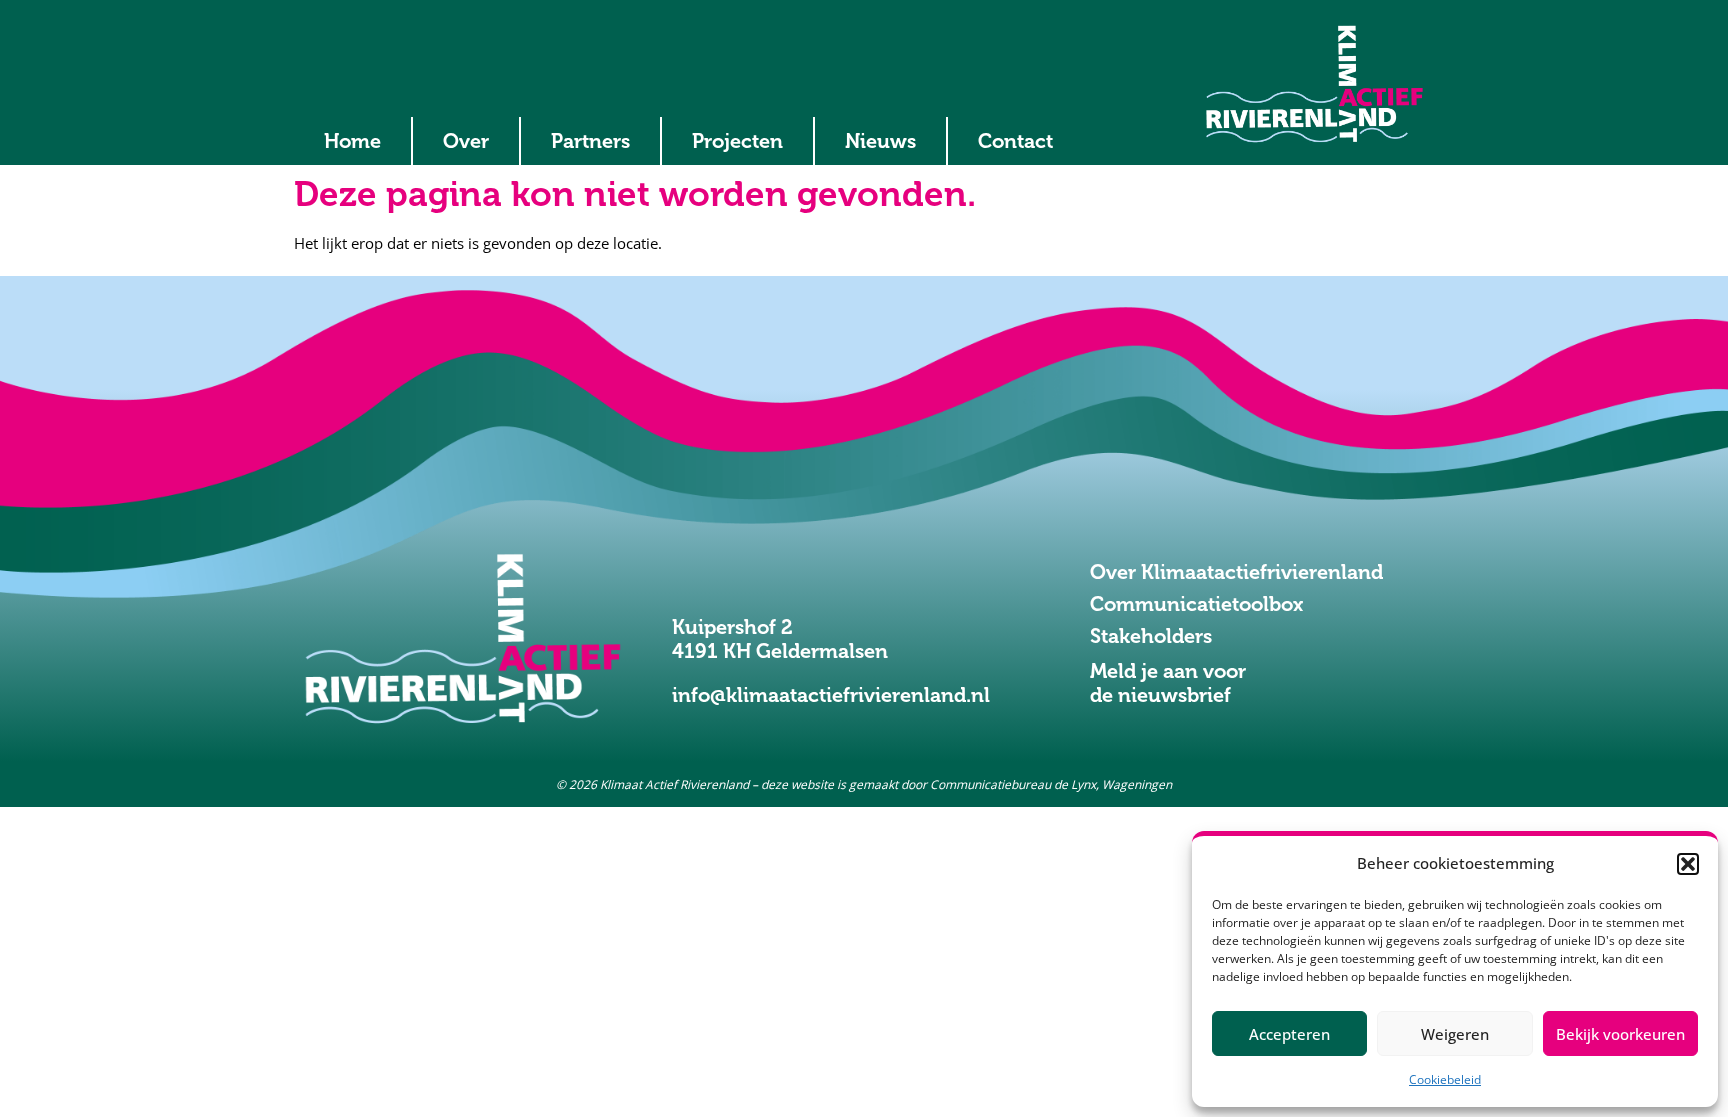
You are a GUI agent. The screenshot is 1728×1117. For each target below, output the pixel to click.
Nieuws (880, 141)
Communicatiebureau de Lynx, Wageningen (1051, 784)
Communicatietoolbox (1196, 604)
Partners (590, 141)
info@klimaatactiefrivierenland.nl (831, 695)
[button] (1688, 864)
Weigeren (1455, 1034)
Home (352, 141)
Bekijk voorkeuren (1620, 1034)
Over (466, 141)
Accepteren (1289, 1034)
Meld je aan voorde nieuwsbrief (1168, 683)
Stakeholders (1151, 636)
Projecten (737, 141)
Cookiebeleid (1445, 1079)
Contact (1015, 141)
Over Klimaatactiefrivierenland (1236, 572)
